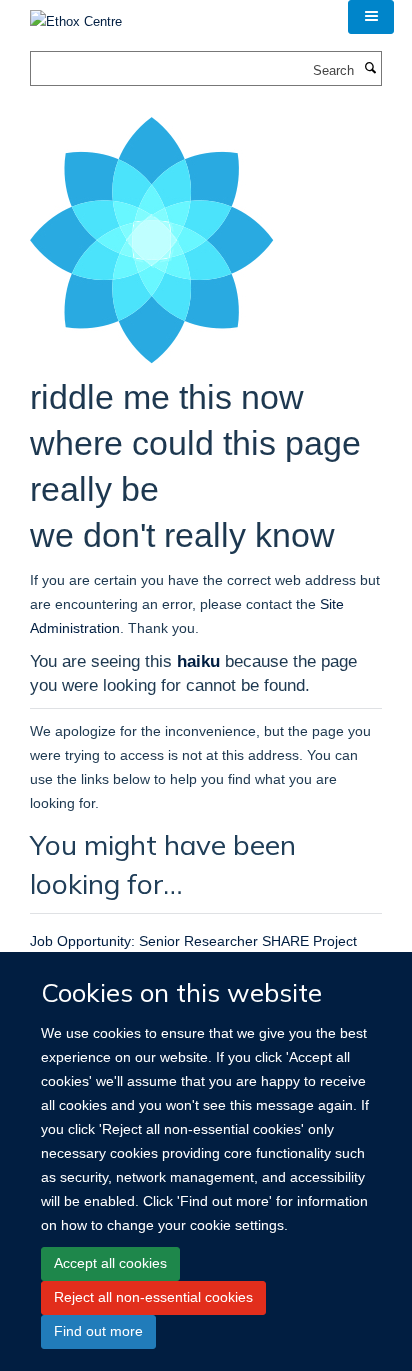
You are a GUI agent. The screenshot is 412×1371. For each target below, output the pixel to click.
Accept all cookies (110, 1263)
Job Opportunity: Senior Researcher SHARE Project (193, 941)
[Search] (370, 69)
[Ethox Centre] (76, 15)
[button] (371, 17)
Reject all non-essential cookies (153, 1297)
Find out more (98, 1331)
